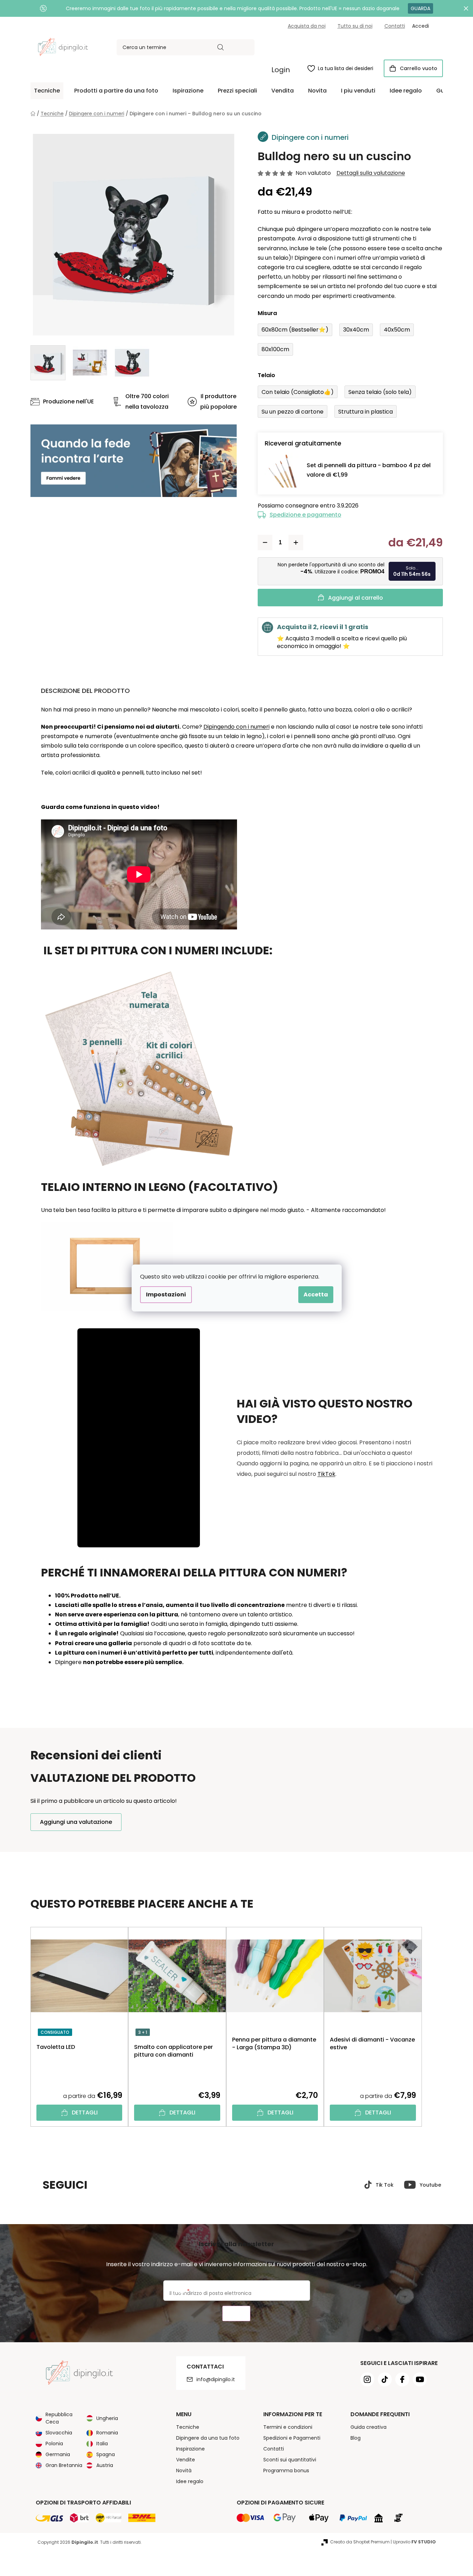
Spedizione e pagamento (305, 515)
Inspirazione (190, 2449)
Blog (356, 2438)
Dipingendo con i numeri (236, 727)
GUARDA (420, 8)
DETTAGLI (85, 2112)
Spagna (106, 2454)
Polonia (54, 2444)
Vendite (186, 2460)
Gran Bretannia (64, 2465)
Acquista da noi (307, 26)
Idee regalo (190, 2481)
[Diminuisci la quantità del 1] (265, 543)
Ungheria (107, 2418)
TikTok (326, 1474)
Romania (107, 2433)
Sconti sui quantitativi (290, 2460)
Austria (105, 2465)
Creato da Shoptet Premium (360, 2542)
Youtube (430, 2185)
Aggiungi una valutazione (76, 1822)
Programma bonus (286, 2471)
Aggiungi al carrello (356, 598)
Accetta (316, 1294)
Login (281, 70)
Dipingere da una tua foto (208, 2438)
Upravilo (414, 2542)
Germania (58, 2454)
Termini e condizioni (288, 2427)
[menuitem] (47, 91)
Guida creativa (368, 2427)
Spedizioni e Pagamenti (292, 2438)
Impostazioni (166, 1294)
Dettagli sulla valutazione (371, 173)
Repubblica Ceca (59, 2418)
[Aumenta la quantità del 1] (296, 543)
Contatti (395, 26)
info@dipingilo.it (216, 2379)
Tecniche (188, 2427)
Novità (184, 2471)
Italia (102, 2444)
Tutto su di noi (355, 26)
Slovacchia (59, 2433)
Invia (236, 2314)
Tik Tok (385, 2185)
